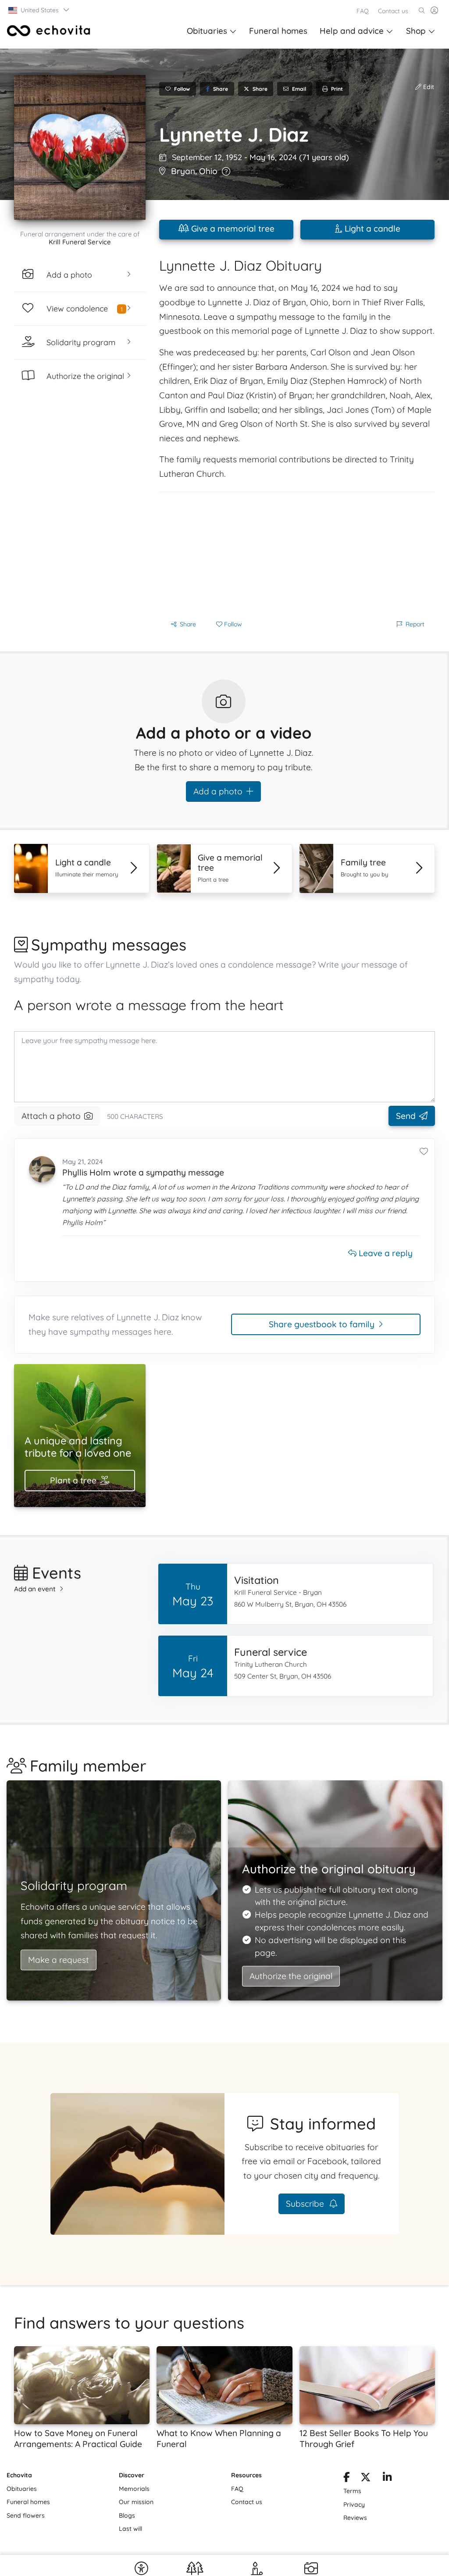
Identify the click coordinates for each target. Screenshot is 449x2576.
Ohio (208, 171)
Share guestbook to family (322, 1324)
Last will (130, 2529)
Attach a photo (51, 1116)
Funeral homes (278, 31)
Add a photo (218, 791)
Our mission (136, 2502)
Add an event (35, 1589)
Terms (352, 2491)
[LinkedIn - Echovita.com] (387, 2479)
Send (406, 1116)
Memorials (134, 2489)
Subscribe (306, 2204)
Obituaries (207, 31)
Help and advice (352, 31)
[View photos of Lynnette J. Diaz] (80, 147)
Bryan (183, 171)
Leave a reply (385, 1253)
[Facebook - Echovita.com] (347, 2479)
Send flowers (26, 2515)
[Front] (49, 31)
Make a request (59, 1960)
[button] (39, 10)
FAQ (363, 11)
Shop (416, 31)
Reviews (355, 2518)
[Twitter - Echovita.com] (365, 2479)
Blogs (127, 2515)
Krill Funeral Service (80, 242)
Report (415, 624)
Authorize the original (291, 1976)
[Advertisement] (297, 554)
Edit (428, 87)
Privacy (354, 2505)
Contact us (393, 11)
